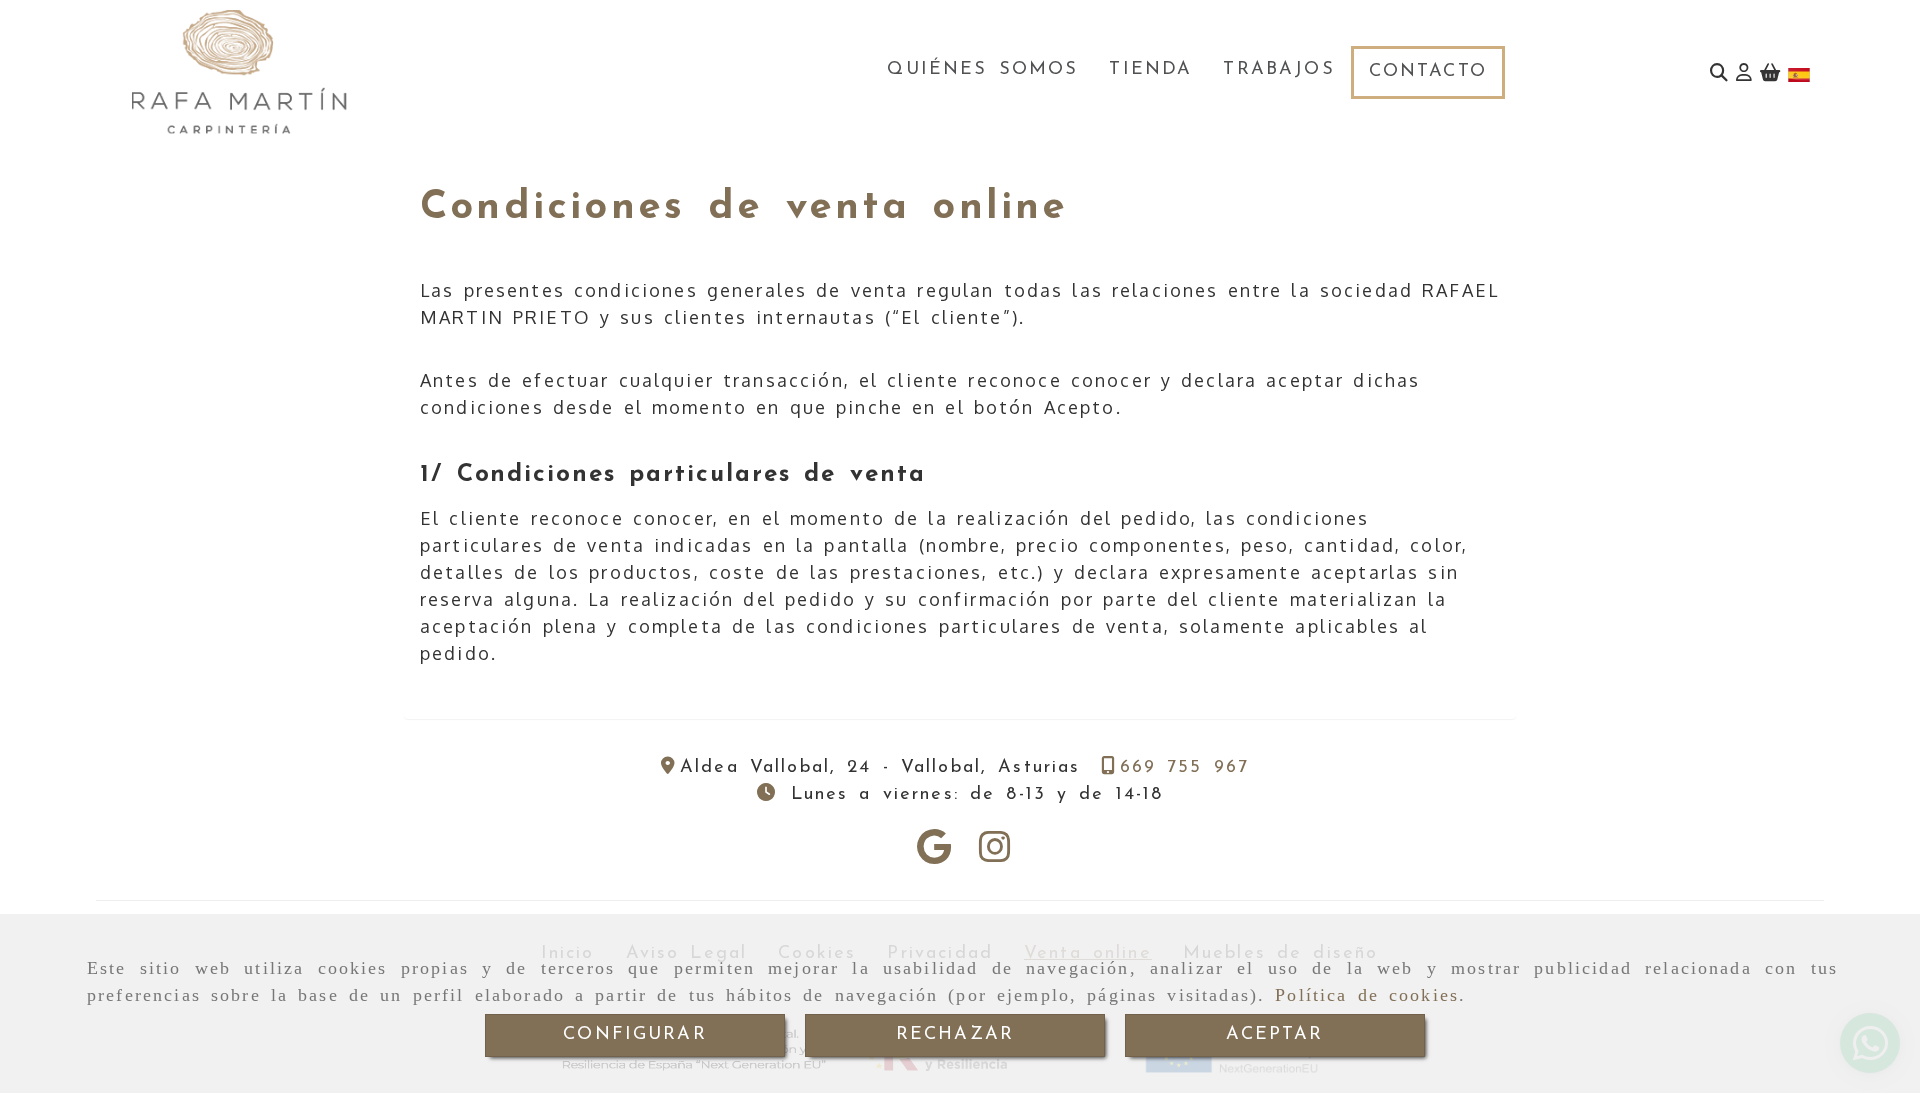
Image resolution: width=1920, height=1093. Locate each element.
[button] (1744, 72)
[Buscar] (1719, 72)
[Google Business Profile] (934, 853)
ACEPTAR (1274, 1035)
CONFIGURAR (635, 1035)
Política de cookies (1367, 995)
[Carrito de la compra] (1770, 72)
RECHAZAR (955, 1035)
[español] (1799, 73)
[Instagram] (995, 853)
